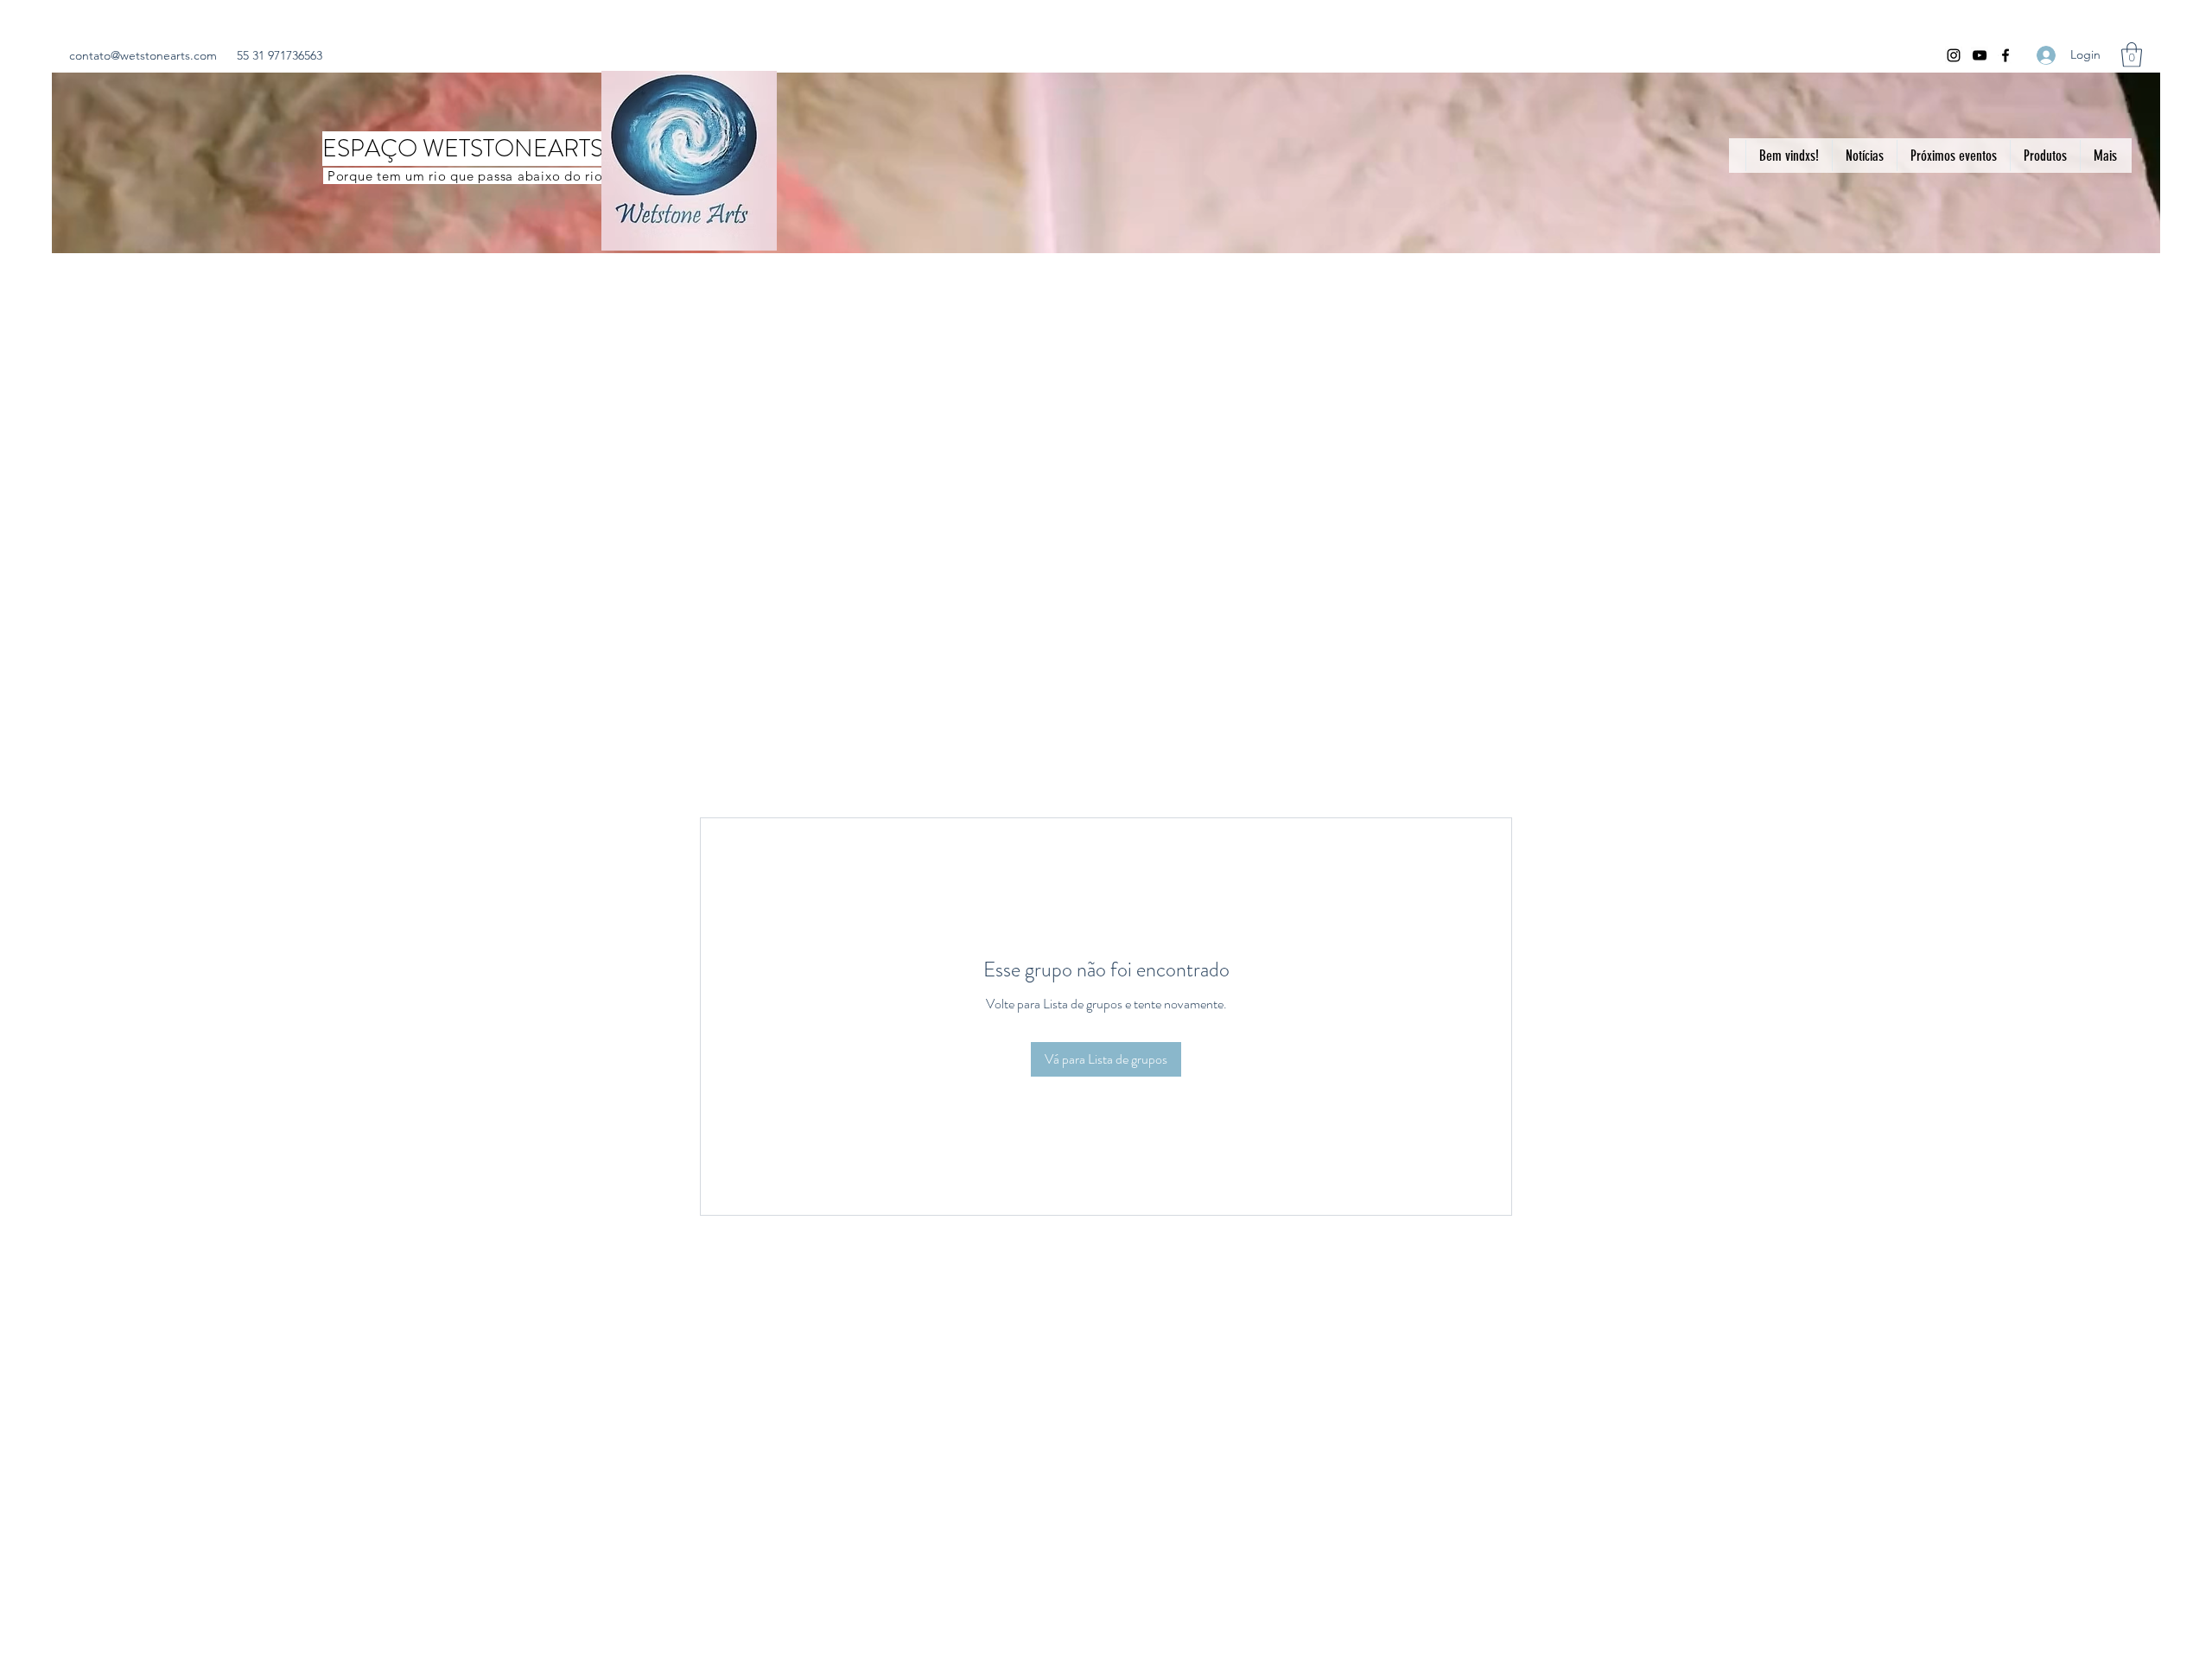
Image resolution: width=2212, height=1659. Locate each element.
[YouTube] (1980, 55)
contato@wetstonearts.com (143, 55)
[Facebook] (2005, 55)
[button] (2132, 55)
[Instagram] (1954, 55)
